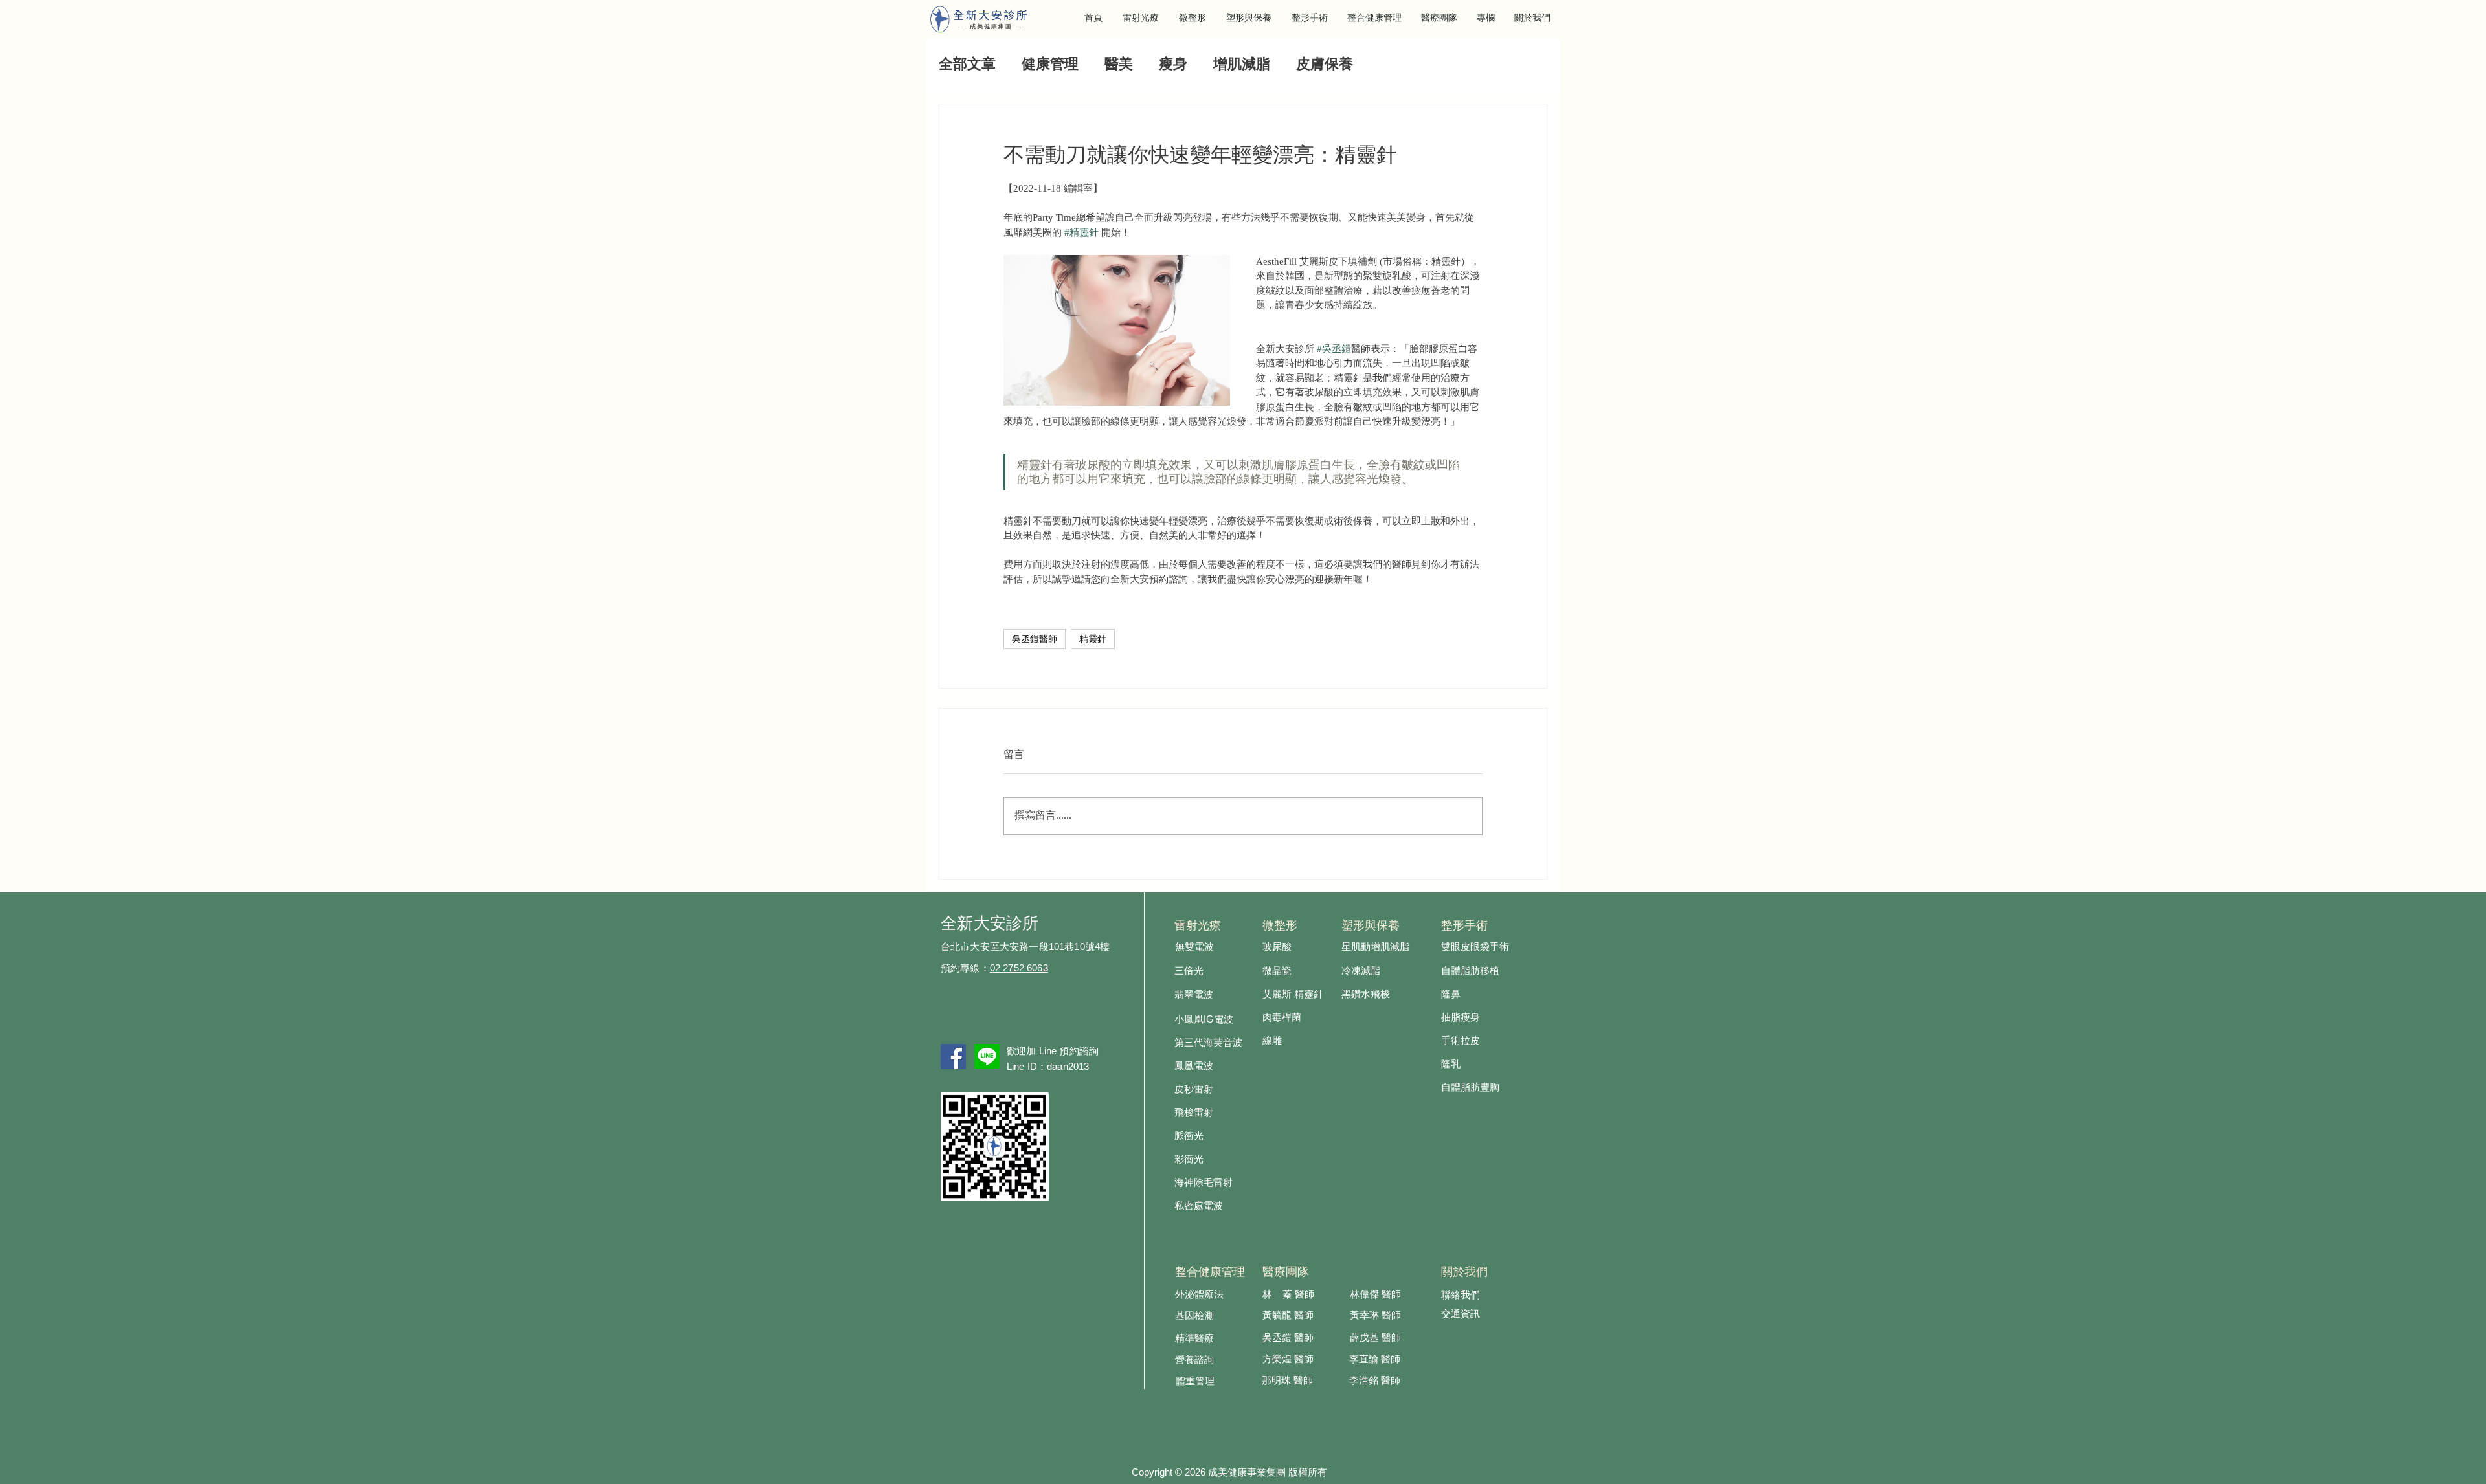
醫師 (1304, 1360)
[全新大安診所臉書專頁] (953, 1057)
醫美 (1119, 65)
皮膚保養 (1325, 65)
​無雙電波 (1194, 947)
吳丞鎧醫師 (1035, 639)
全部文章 (967, 65)
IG (1209, 1019)
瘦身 (1173, 65)
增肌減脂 (1242, 65)
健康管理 (1050, 65)
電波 (1224, 1020)
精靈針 (1093, 639)
